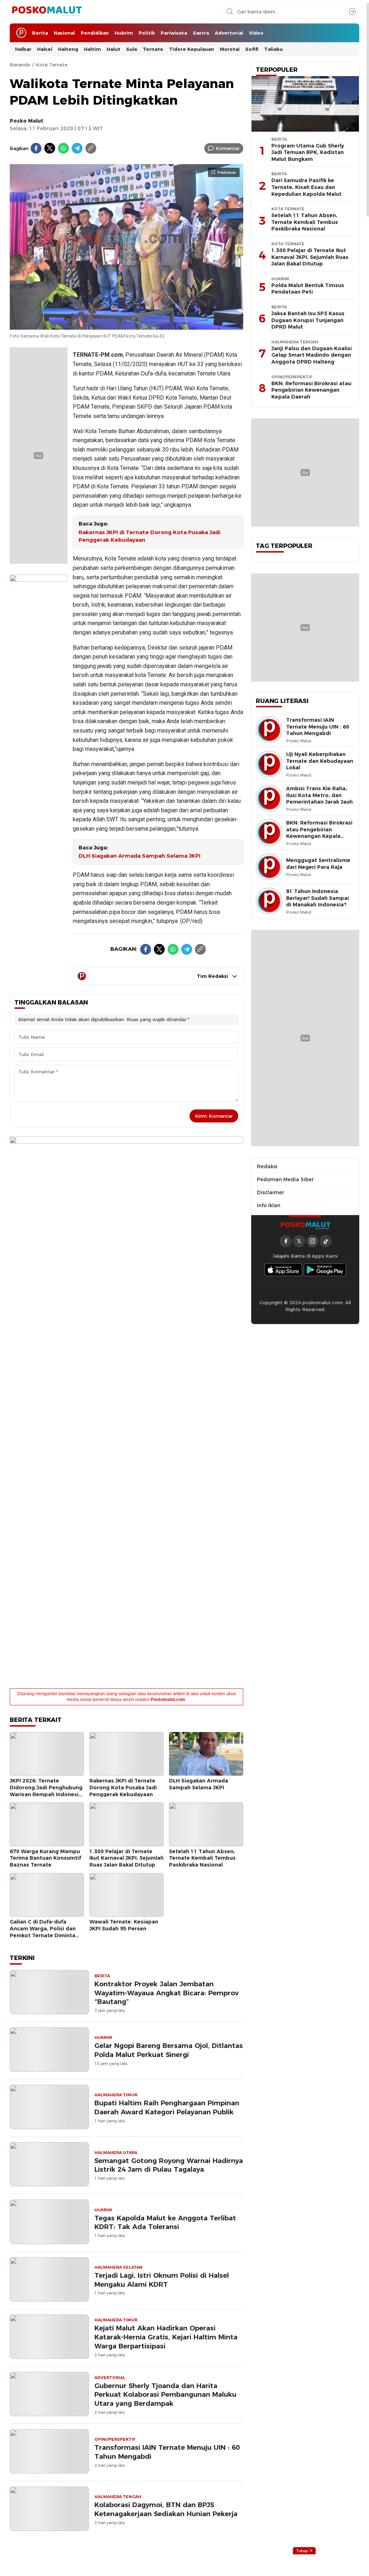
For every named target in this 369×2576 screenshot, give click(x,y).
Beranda (20, 65)
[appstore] (283, 1270)
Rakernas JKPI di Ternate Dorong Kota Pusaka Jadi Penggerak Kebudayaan (149, 536)
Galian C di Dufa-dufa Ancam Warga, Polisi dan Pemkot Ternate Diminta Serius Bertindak (43, 1932)
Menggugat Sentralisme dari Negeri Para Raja (318, 864)
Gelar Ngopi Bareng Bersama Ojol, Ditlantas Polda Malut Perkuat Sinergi (169, 2050)
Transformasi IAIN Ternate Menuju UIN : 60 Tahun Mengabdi (167, 2452)
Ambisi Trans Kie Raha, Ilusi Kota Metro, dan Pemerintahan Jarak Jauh (319, 795)
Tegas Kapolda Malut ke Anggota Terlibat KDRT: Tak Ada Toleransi (165, 2223)
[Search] (352, 12)
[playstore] (325, 1270)
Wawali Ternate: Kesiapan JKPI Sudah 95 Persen (124, 1925)
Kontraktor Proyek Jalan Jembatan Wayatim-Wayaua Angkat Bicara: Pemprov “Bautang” (166, 1993)
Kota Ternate (52, 65)
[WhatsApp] (63, 148)
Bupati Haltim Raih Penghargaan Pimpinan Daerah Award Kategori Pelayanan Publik (167, 2107)
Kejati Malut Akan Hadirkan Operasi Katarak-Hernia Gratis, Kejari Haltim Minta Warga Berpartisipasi (166, 2337)
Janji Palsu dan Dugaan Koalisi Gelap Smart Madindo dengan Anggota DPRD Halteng (312, 355)
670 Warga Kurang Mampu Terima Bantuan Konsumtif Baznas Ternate (45, 1858)
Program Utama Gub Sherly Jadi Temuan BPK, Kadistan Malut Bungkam (308, 152)
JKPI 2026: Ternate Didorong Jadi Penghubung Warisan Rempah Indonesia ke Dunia (46, 1791)
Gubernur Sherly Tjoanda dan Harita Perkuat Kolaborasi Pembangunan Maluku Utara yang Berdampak (165, 2395)
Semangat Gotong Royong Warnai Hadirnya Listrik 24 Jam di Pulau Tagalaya (169, 2165)
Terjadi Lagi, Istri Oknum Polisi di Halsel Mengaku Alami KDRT (162, 2280)
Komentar (228, 148)
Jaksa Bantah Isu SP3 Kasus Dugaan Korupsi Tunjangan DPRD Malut (308, 320)
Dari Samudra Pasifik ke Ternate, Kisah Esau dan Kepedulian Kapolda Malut (306, 187)
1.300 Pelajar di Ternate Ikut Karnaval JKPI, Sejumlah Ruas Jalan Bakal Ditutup (126, 1858)
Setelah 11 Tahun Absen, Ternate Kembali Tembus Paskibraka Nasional (202, 1858)
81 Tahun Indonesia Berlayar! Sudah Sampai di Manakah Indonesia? (317, 898)
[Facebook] (36, 148)
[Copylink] (91, 148)
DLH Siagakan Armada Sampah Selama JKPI (139, 856)
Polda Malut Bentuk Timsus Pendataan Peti (308, 289)
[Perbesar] (126, 326)
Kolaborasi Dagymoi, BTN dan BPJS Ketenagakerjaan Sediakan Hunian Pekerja (166, 2509)
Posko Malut (26, 121)
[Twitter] (50, 148)
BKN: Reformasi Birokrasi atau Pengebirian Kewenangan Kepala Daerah (311, 390)
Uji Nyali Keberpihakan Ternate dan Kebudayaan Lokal (320, 761)
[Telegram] (77, 148)
